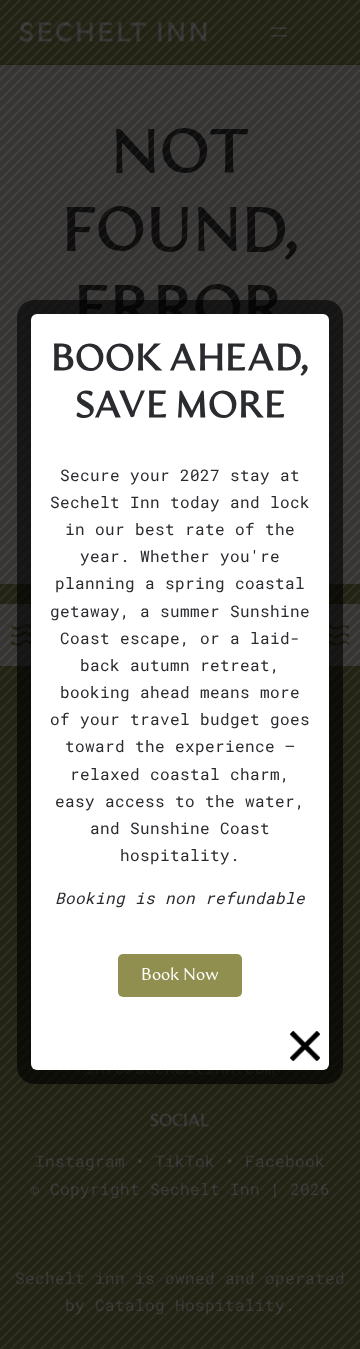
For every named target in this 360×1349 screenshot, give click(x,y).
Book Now (180, 975)
